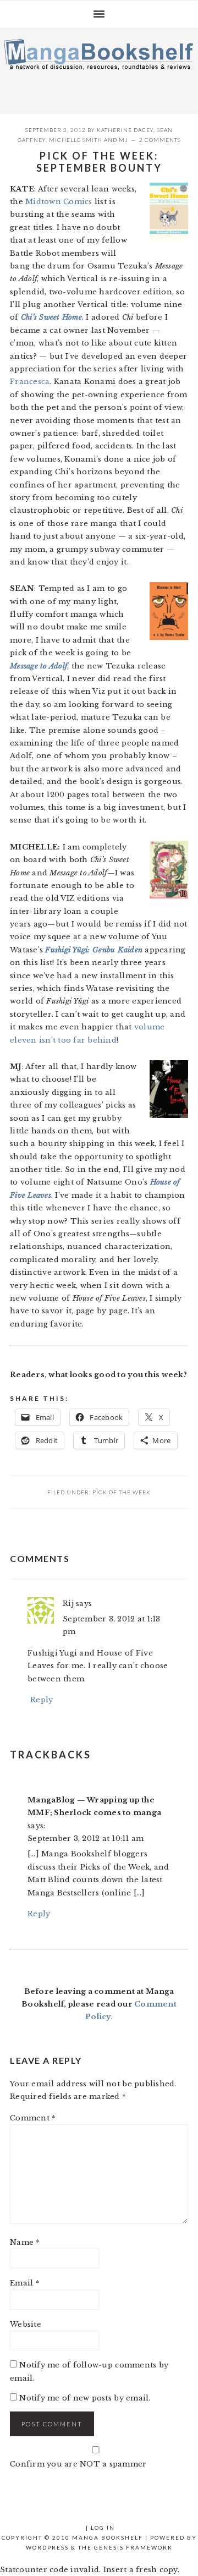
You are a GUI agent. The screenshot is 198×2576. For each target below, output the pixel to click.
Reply (42, 1700)
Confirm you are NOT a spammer (78, 2464)
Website (26, 2324)
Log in (103, 2528)
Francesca (30, 382)
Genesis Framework (133, 2547)
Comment (33, 2118)
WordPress (47, 2547)
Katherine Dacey (125, 130)
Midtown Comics (59, 202)
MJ (123, 140)
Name (25, 2242)
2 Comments (160, 140)
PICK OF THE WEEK (122, 1492)
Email (25, 2283)
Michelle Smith (76, 140)
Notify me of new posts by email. (85, 2398)
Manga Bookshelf (99, 68)
